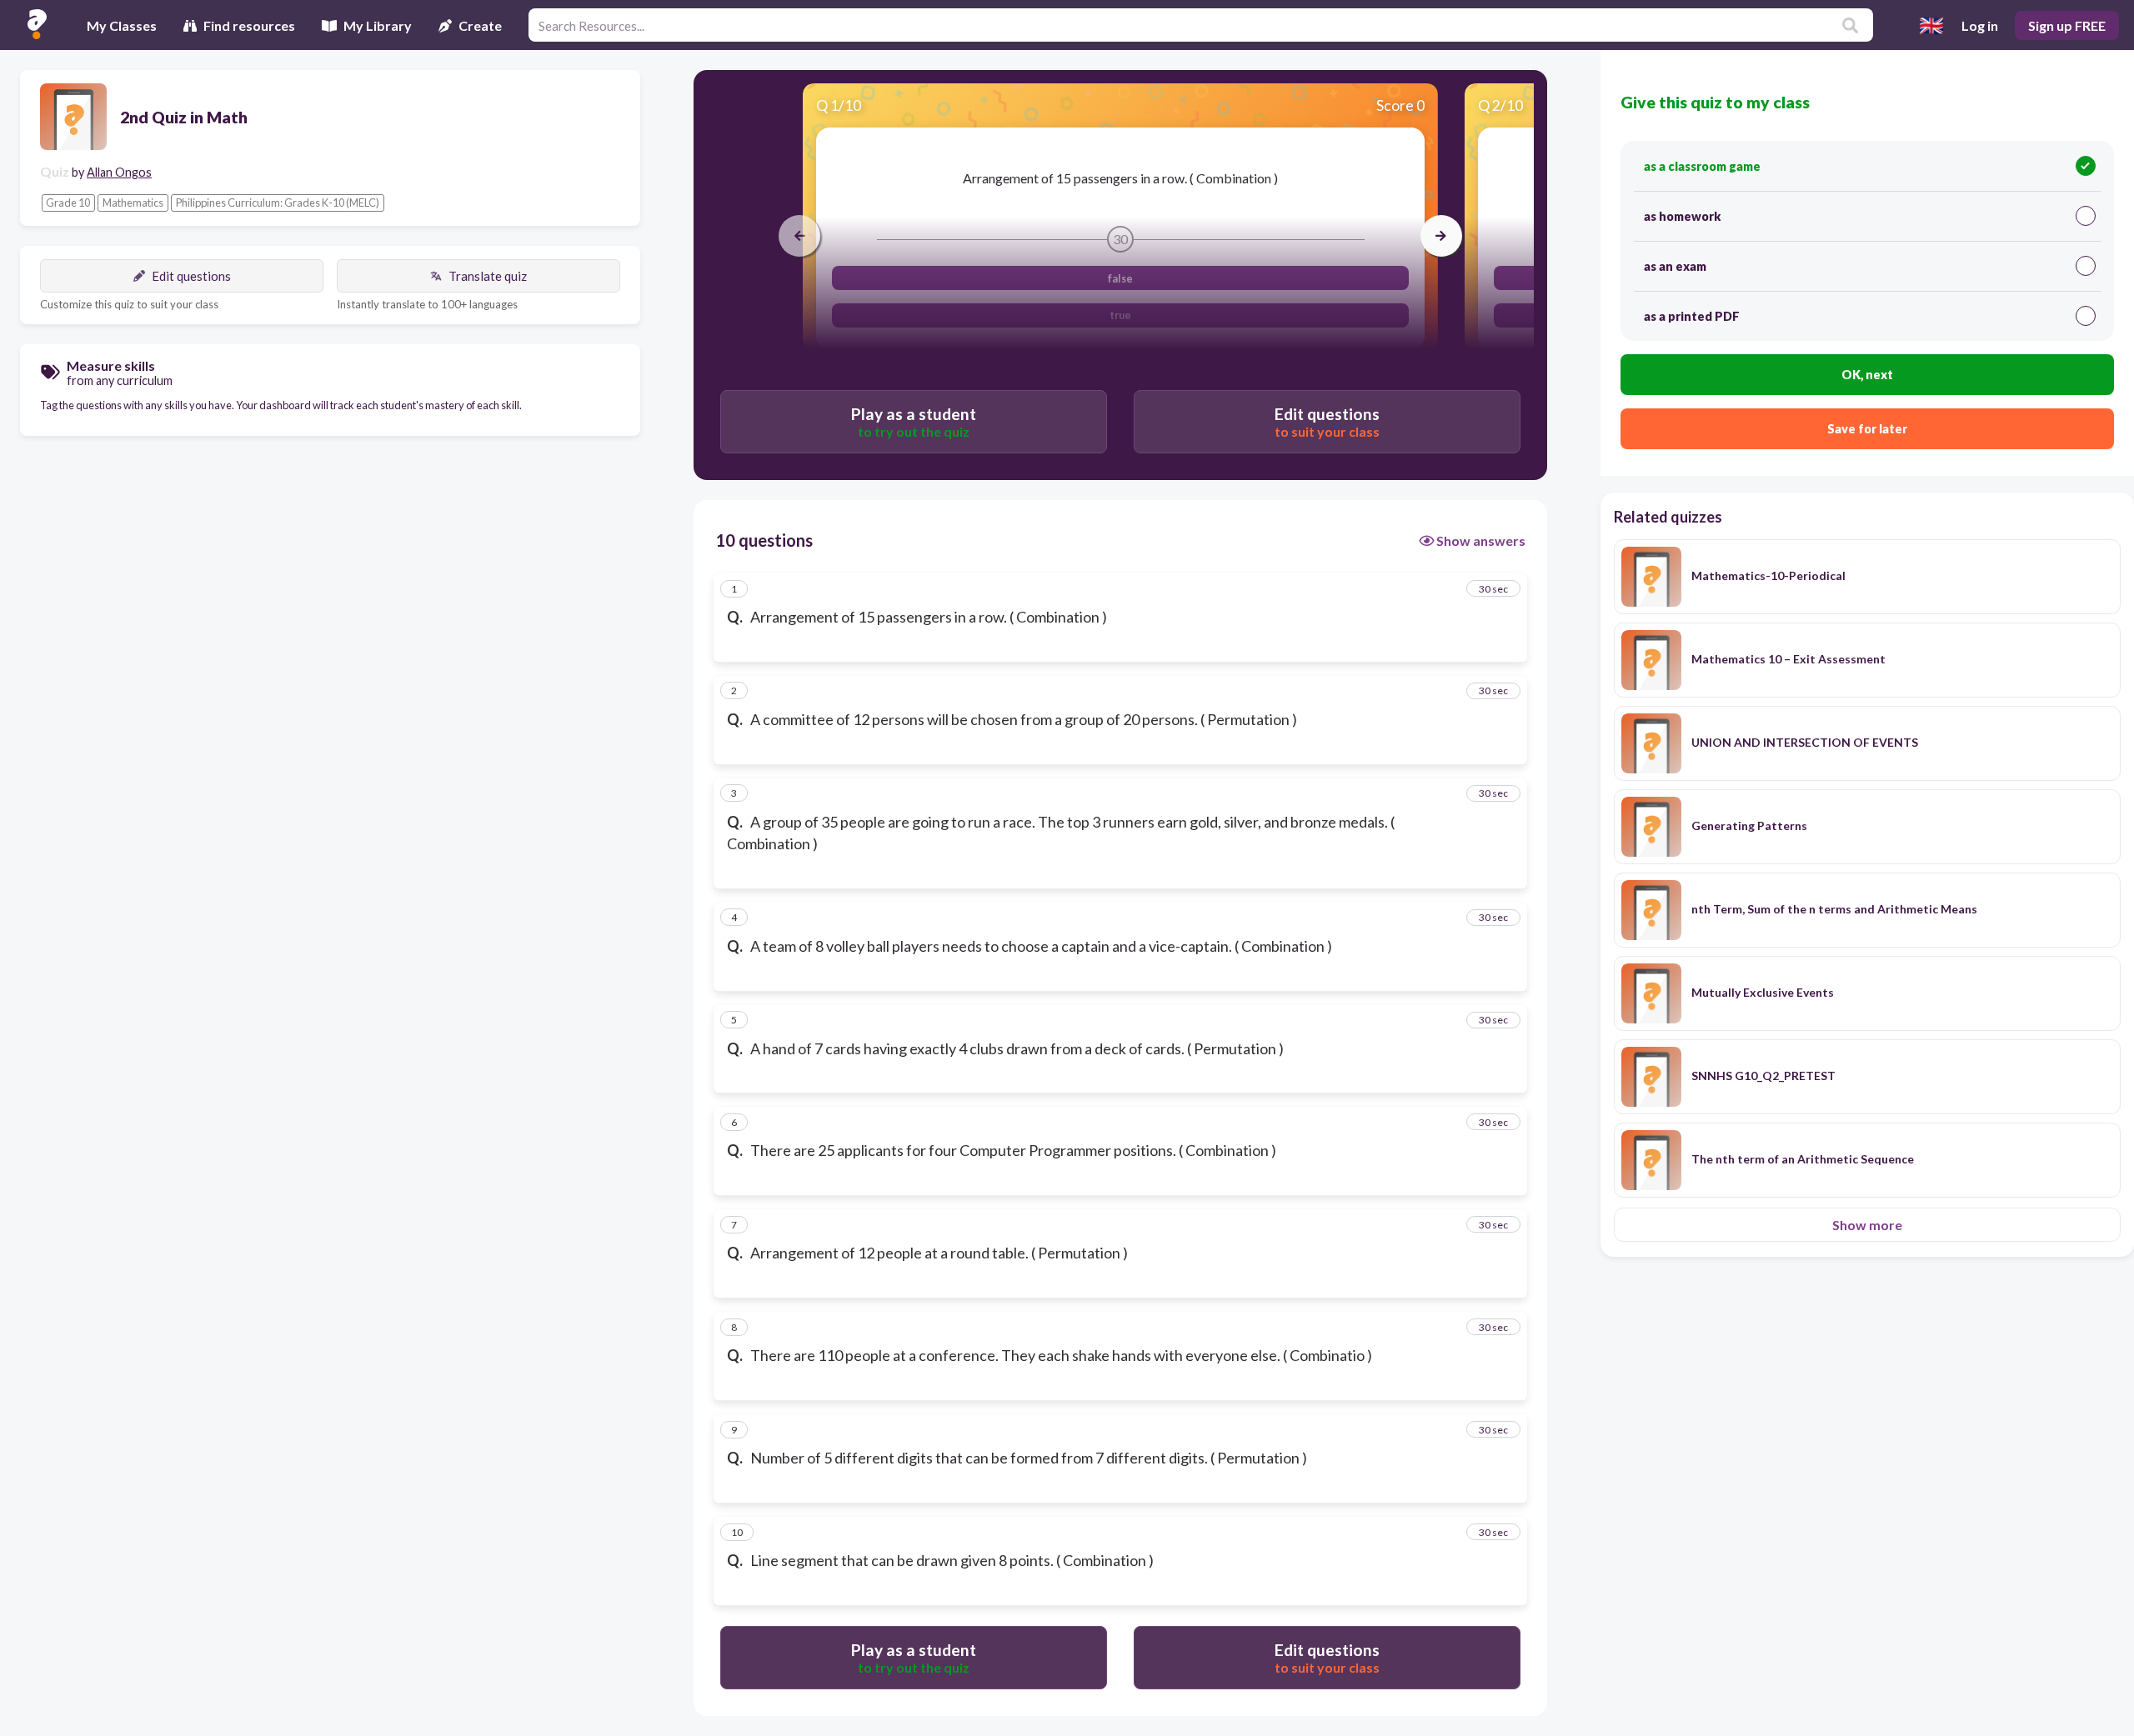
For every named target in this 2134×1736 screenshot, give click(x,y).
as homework (1682, 216)
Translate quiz (488, 276)
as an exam (1675, 266)
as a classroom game (1702, 166)
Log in (1980, 25)
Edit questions (191, 276)
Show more (1867, 1225)
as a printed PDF (1692, 316)
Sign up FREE (2067, 25)
